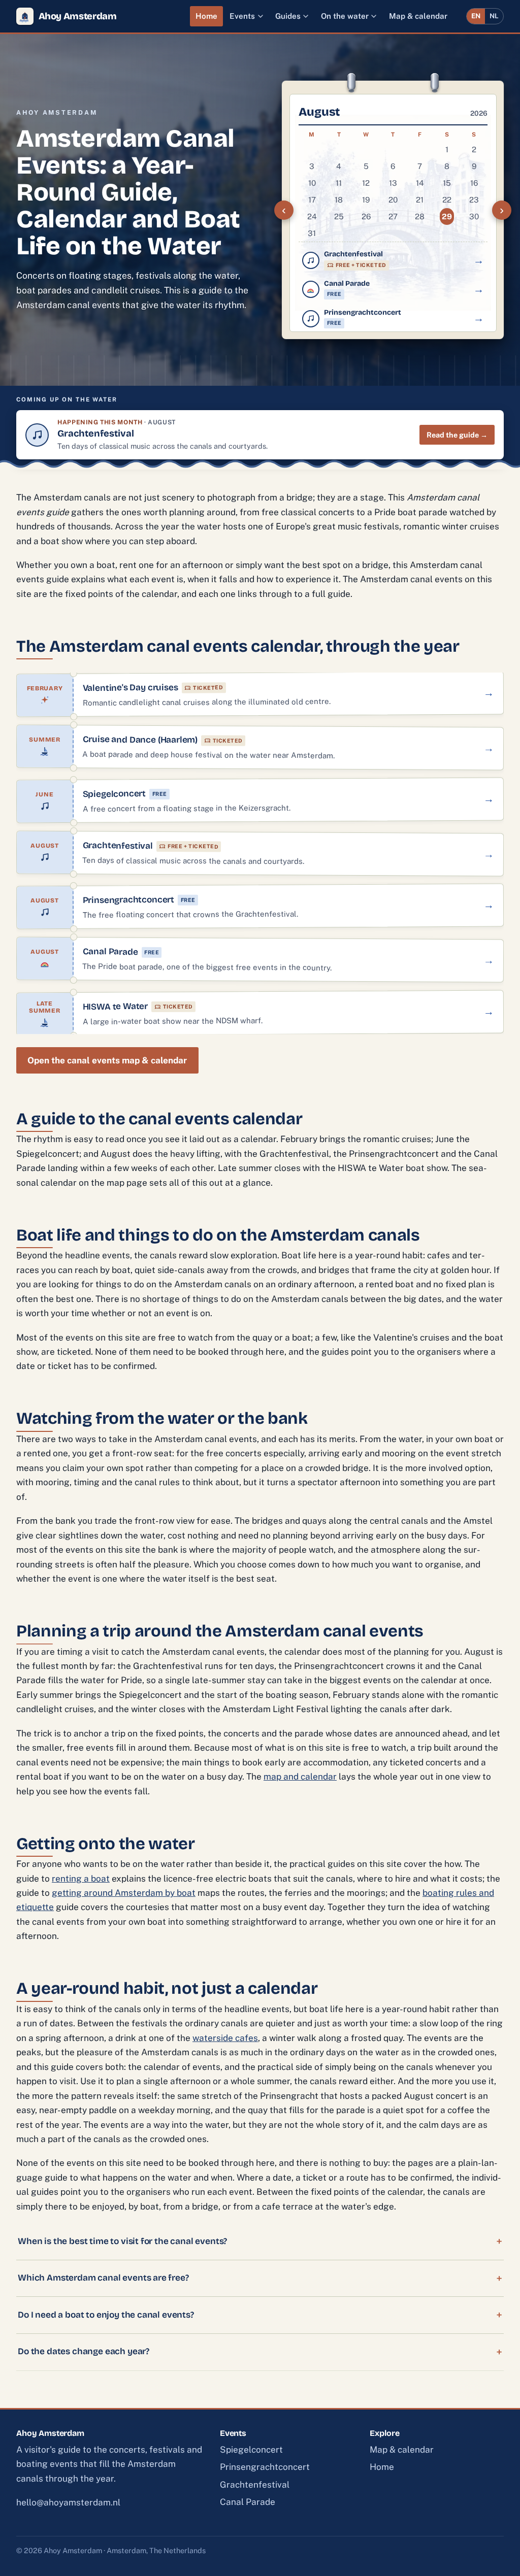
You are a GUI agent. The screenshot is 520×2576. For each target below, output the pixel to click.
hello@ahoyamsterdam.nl (68, 2502)
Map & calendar (418, 16)
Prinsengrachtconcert (265, 2467)
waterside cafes (225, 2038)
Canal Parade (248, 2502)
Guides (288, 16)
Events (242, 16)
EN (476, 16)
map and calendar (300, 1777)
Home (206, 16)
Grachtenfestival (255, 2485)
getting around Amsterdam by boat (124, 1893)
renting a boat (81, 1879)
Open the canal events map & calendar (107, 1060)
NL (494, 16)
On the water (345, 16)
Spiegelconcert (251, 2450)
